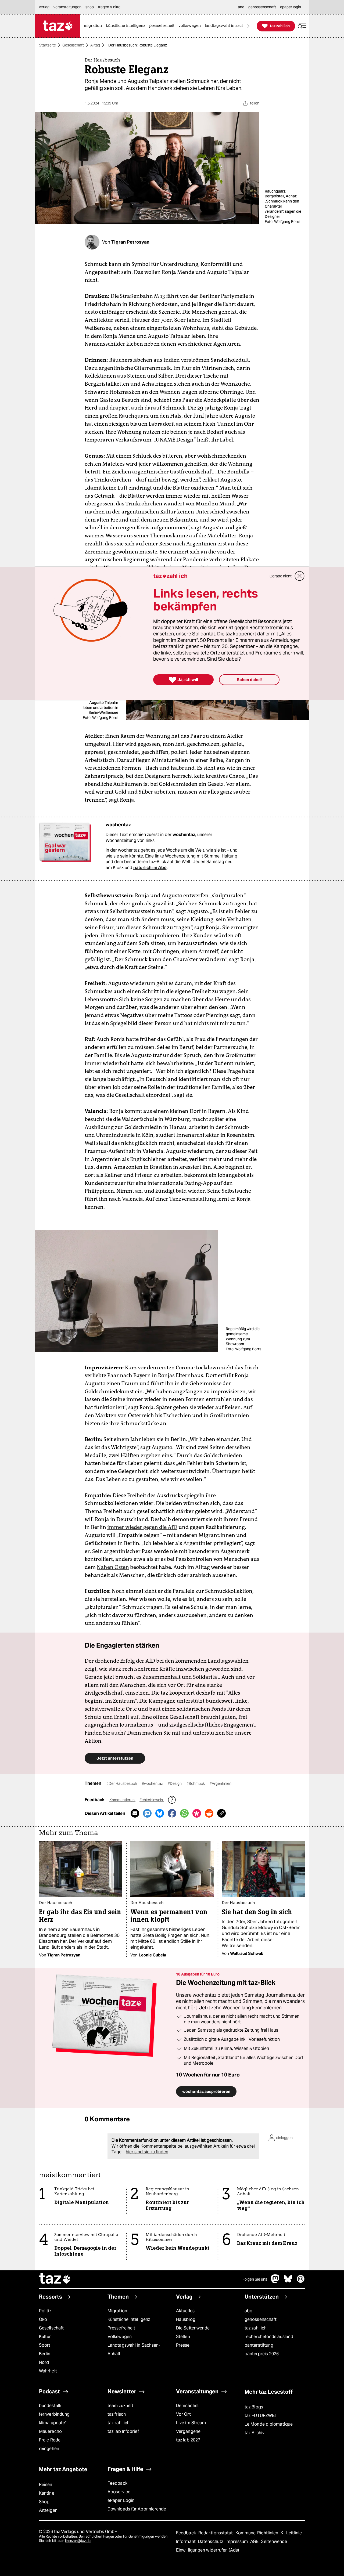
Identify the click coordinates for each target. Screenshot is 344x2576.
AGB (255, 2541)
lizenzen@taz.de (78, 2541)
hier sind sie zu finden (147, 2152)
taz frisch (117, 2414)
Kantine (47, 2493)
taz (55, 2279)
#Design (175, 1783)
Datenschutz (211, 2541)
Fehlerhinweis (152, 1800)
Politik (45, 2311)
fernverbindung (54, 2414)
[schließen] (300, 576)
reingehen (49, 2449)
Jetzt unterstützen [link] (115, 1758)
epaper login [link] (291, 7)
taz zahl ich (256, 2328)
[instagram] (301, 2282)
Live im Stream (191, 2423)
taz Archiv (255, 2433)
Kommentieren (122, 1800)
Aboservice (119, 2492)
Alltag (95, 45)
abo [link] (241, 7)
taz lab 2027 (188, 2440)
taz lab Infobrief (123, 2431)
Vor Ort (183, 2414)
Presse (183, 2345)
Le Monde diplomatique (269, 2424)
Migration (117, 2311)
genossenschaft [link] (262, 7)
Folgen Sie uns (255, 2279)
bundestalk (50, 2406)
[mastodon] (275, 2282)
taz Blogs (254, 2407)
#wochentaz (153, 1783)
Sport (45, 2345)
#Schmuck (196, 1783)
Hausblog (186, 2319)
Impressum (237, 2541)
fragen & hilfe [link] (109, 7)
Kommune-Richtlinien (257, 2533)
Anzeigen (48, 2510)
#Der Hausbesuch (122, 1783)
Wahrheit (48, 2371)
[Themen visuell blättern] (249, 26)
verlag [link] (44, 7)
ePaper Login (121, 2500)
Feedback (117, 2483)
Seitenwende (274, 2541)
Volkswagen (120, 2337)
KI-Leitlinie (291, 2533)
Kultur (45, 2337)
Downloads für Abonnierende (137, 2509)
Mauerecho (50, 2431)
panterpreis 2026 (262, 2354)
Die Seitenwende (193, 2328)
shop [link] (90, 7)
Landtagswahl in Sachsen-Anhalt (134, 2349)
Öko (43, 2319)
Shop (44, 2502)
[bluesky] (288, 2282)
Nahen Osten (113, 1567)
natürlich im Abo (150, 868)
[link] (94, 26)
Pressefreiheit (121, 2328)
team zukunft (120, 2406)
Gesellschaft (73, 45)
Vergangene (188, 2431)
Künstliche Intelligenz (129, 2319)
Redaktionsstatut (216, 2533)
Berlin (45, 2354)
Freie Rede (50, 2440)
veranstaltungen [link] (67, 7)
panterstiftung (259, 2345)
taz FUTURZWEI (260, 2416)
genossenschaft (261, 2319)
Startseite (47, 45)
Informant (186, 2541)
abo (248, 2311)
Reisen (46, 2485)
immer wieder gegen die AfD (142, 1527)
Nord (44, 2362)
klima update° (53, 2423)
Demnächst (187, 2406)
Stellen (183, 2337)
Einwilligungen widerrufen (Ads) (207, 2550)
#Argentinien (221, 1783)
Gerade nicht (281, 576)
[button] (302, 26)
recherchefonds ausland (269, 2337)
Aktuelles (185, 2311)
